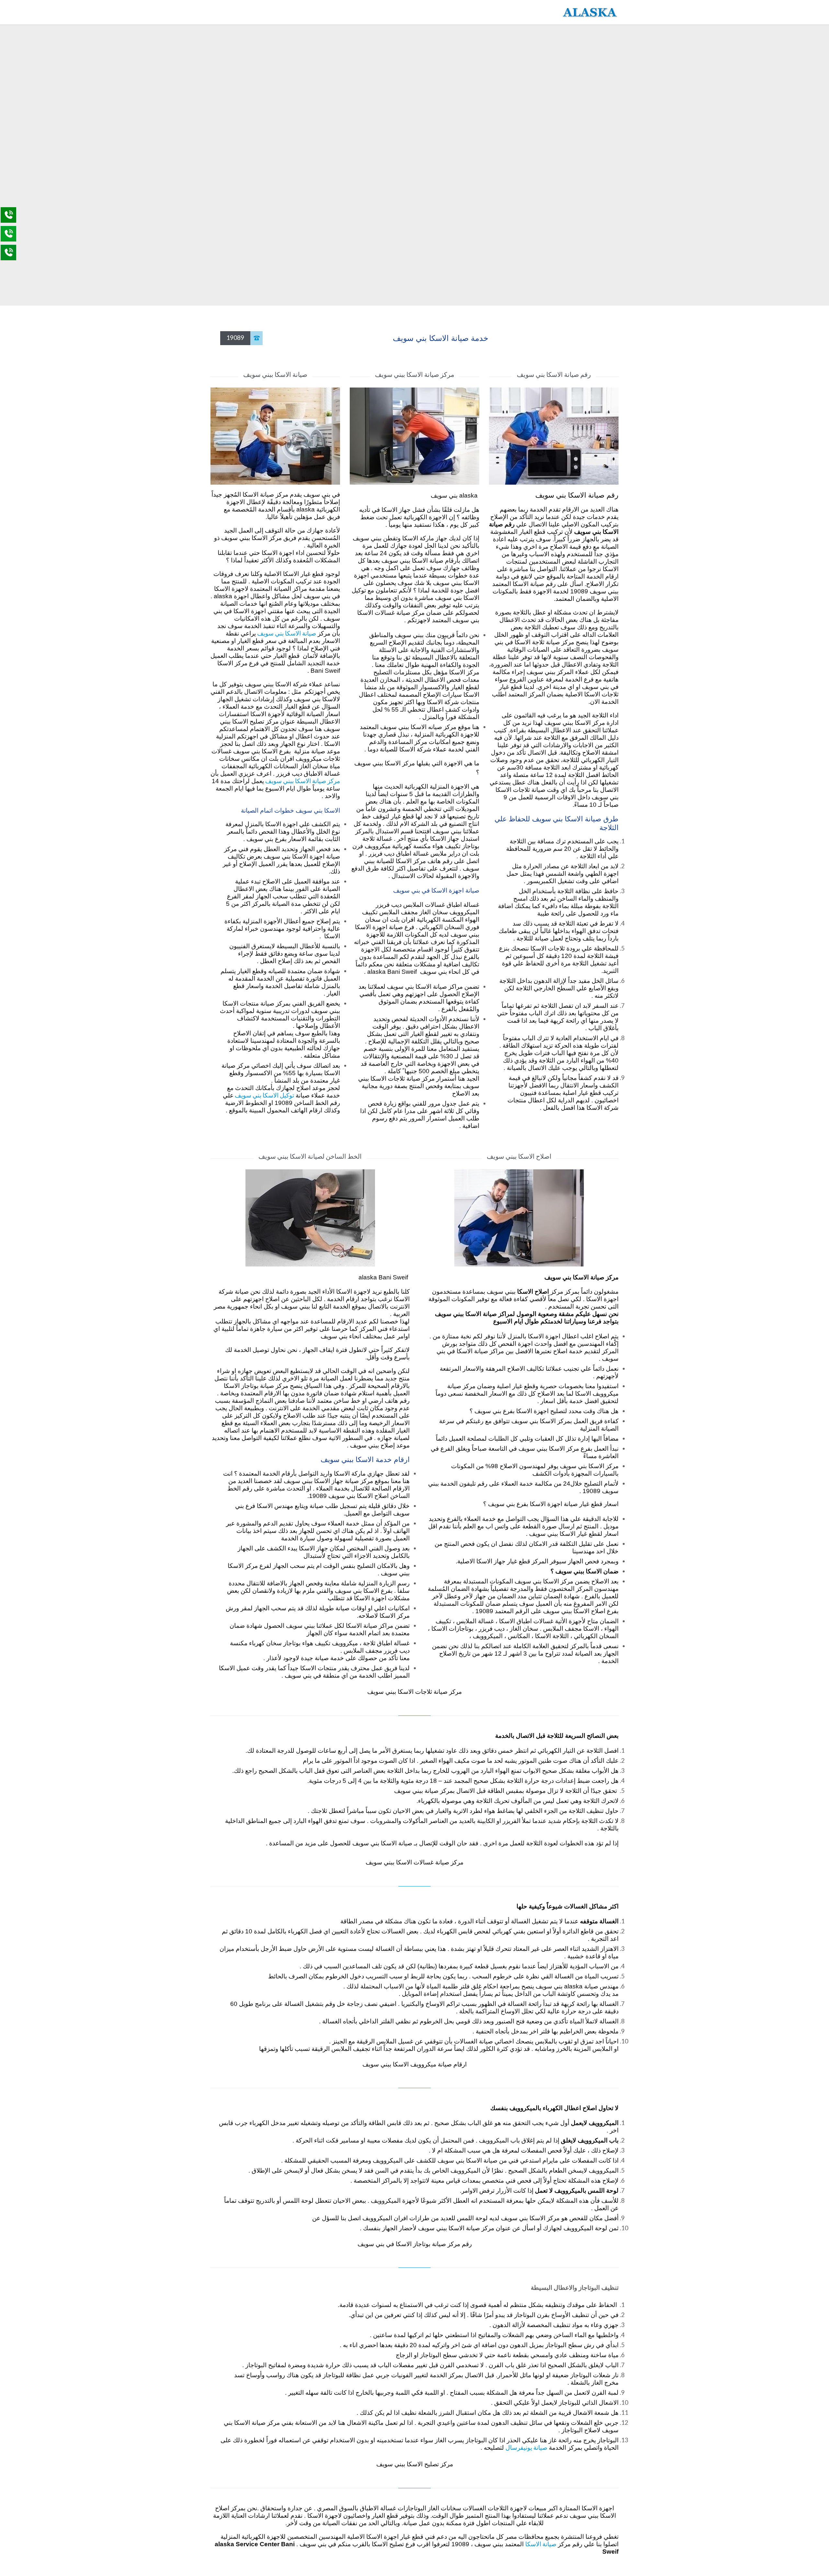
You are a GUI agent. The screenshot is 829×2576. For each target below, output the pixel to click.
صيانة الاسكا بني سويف (286, 633)
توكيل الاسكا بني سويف (264, 1095)
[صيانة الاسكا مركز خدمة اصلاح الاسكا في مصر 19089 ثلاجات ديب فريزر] (590, 12)
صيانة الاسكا (541, 2544)
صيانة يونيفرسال (526, 2447)
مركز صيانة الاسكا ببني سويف (302, 781)
